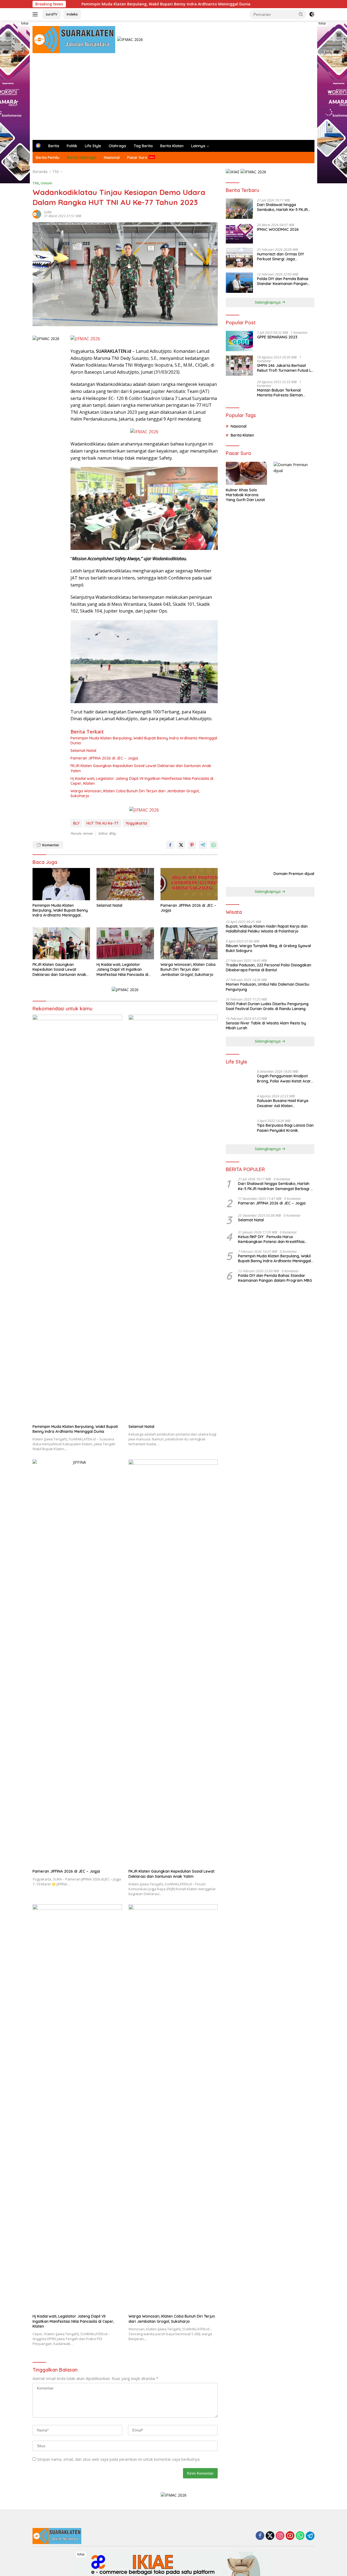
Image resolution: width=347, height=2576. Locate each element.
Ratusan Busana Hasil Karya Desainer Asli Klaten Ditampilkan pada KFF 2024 (283, 1103)
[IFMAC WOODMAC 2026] (239, 233)
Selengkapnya (268, 302)
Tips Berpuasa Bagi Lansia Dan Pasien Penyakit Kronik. (285, 1128)
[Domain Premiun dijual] (294, 665)
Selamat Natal (83, 751)
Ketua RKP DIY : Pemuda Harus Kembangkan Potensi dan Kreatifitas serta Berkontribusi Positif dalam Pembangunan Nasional (271, 1239)
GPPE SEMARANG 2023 (277, 337)
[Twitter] (270, 2536)
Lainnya (198, 146)
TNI (36, 183)
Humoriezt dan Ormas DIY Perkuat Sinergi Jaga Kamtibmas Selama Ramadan (284, 257)
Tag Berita (143, 146)
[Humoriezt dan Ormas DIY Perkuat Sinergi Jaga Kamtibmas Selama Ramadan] (239, 258)
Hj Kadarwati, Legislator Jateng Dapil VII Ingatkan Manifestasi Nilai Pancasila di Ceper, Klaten (142, 781)
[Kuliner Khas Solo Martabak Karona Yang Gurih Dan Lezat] (246, 473)
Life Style (93, 146)
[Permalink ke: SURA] (37, 214)
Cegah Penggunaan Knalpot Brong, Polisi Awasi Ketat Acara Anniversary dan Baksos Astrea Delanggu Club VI (286, 1078)
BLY (76, 823)
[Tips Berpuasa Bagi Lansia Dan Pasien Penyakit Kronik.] (239, 1129)
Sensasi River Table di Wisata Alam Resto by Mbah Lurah (266, 1026)
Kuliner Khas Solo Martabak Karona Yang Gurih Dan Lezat (245, 495)
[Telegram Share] (203, 845)
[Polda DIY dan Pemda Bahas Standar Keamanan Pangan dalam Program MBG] (239, 283)
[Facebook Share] (170, 845)
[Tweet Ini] (181, 845)
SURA (48, 212)
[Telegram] (310, 2536)
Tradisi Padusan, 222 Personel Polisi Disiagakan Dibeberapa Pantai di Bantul (269, 967)
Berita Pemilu (48, 158)
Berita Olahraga (82, 158)
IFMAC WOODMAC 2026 (278, 229)
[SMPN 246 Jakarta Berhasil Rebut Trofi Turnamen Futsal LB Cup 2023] (239, 366)
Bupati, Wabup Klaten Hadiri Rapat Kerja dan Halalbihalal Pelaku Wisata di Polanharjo (267, 929)
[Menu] (36, 14)
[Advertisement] (173, 99)
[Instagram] (280, 2536)
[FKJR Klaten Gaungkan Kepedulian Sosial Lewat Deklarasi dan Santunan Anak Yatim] (61, 943)
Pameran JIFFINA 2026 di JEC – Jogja (104, 758)
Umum (46, 183)
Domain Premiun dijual (294, 874)
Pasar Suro (137, 158)
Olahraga (117, 146)
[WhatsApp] (300, 2536)
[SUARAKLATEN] (74, 39)
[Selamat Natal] (125, 884)
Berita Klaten (172, 146)
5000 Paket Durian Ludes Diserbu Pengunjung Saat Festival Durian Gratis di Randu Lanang (267, 1006)
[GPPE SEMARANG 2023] (239, 341)
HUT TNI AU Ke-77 (102, 823)
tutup (25, 23)
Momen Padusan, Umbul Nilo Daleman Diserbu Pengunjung (268, 987)
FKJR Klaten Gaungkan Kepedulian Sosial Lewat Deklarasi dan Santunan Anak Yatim (141, 768)
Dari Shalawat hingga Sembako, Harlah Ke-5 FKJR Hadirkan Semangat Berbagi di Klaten (285, 207)
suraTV (52, 14)
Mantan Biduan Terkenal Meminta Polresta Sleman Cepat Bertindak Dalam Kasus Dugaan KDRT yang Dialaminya (286, 393)
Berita (54, 146)
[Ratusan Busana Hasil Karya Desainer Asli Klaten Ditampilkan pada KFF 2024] (239, 1105)
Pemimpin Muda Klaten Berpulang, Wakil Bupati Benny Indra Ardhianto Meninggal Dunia (90, 4)
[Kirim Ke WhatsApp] (214, 845)
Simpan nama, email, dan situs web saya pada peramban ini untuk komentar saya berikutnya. (119, 2459)
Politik (72, 146)
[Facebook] (260, 2536)
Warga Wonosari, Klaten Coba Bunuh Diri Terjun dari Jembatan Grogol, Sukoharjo (135, 793)
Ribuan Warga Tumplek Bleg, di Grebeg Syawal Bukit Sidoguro (268, 948)
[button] (301, 14)
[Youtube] (290, 2536)
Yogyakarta (136, 823)
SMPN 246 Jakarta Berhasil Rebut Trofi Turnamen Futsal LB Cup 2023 (285, 368)
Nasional (112, 158)
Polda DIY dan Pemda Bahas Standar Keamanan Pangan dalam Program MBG (283, 281)
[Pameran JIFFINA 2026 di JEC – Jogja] (189, 884)
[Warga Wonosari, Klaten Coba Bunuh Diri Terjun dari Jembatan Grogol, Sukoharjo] (189, 943)
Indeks (72, 14)
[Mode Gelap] (312, 14)
